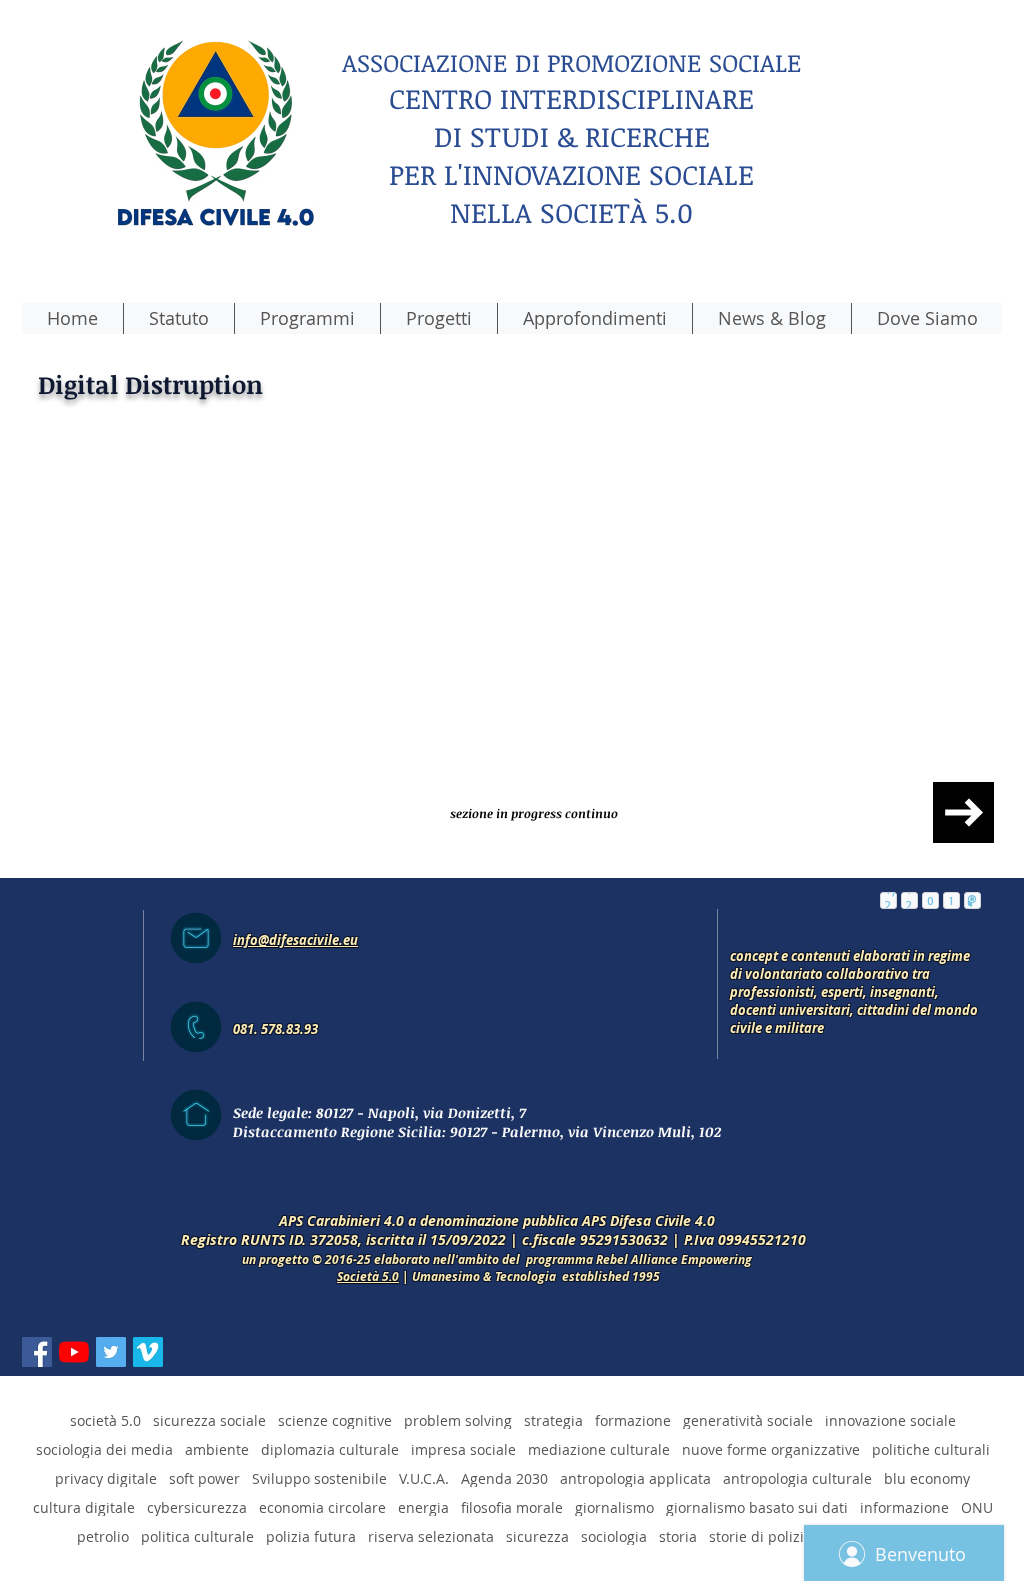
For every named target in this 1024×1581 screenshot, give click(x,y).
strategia (553, 1410)
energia (423, 1497)
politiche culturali (931, 1439)
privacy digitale (106, 1468)
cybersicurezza (197, 1497)
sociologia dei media (104, 1439)
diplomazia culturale (330, 1439)
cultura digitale (84, 1497)
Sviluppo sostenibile (319, 1468)
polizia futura (311, 1526)
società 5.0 (105, 1410)
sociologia (614, 1526)
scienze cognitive (335, 1410)
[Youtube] (74, 1342)
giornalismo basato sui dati (757, 1497)
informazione (904, 1497)
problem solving (458, 1410)
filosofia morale (512, 1497)
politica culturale (197, 1526)
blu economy (927, 1468)
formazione (633, 1410)
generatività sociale (748, 1410)
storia (678, 1526)
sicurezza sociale (209, 1410)
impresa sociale (463, 1439)
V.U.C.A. (424, 1468)
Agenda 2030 (504, 1468)
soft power (204, 1468)
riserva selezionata (431, 1526)
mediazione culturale (599, 1439)
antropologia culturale (797, 1468)
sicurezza (537, 1526)
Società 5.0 (368, 1266)
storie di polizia (760, 1526)
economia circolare (322, 1497)
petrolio (103, 1526)
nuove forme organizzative (771, 1439)
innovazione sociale (890, 1410)
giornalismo (614, 1497)
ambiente (217, 1439)
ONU (977, 1497)
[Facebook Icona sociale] (37, 1342)
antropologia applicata (635, 1468)
